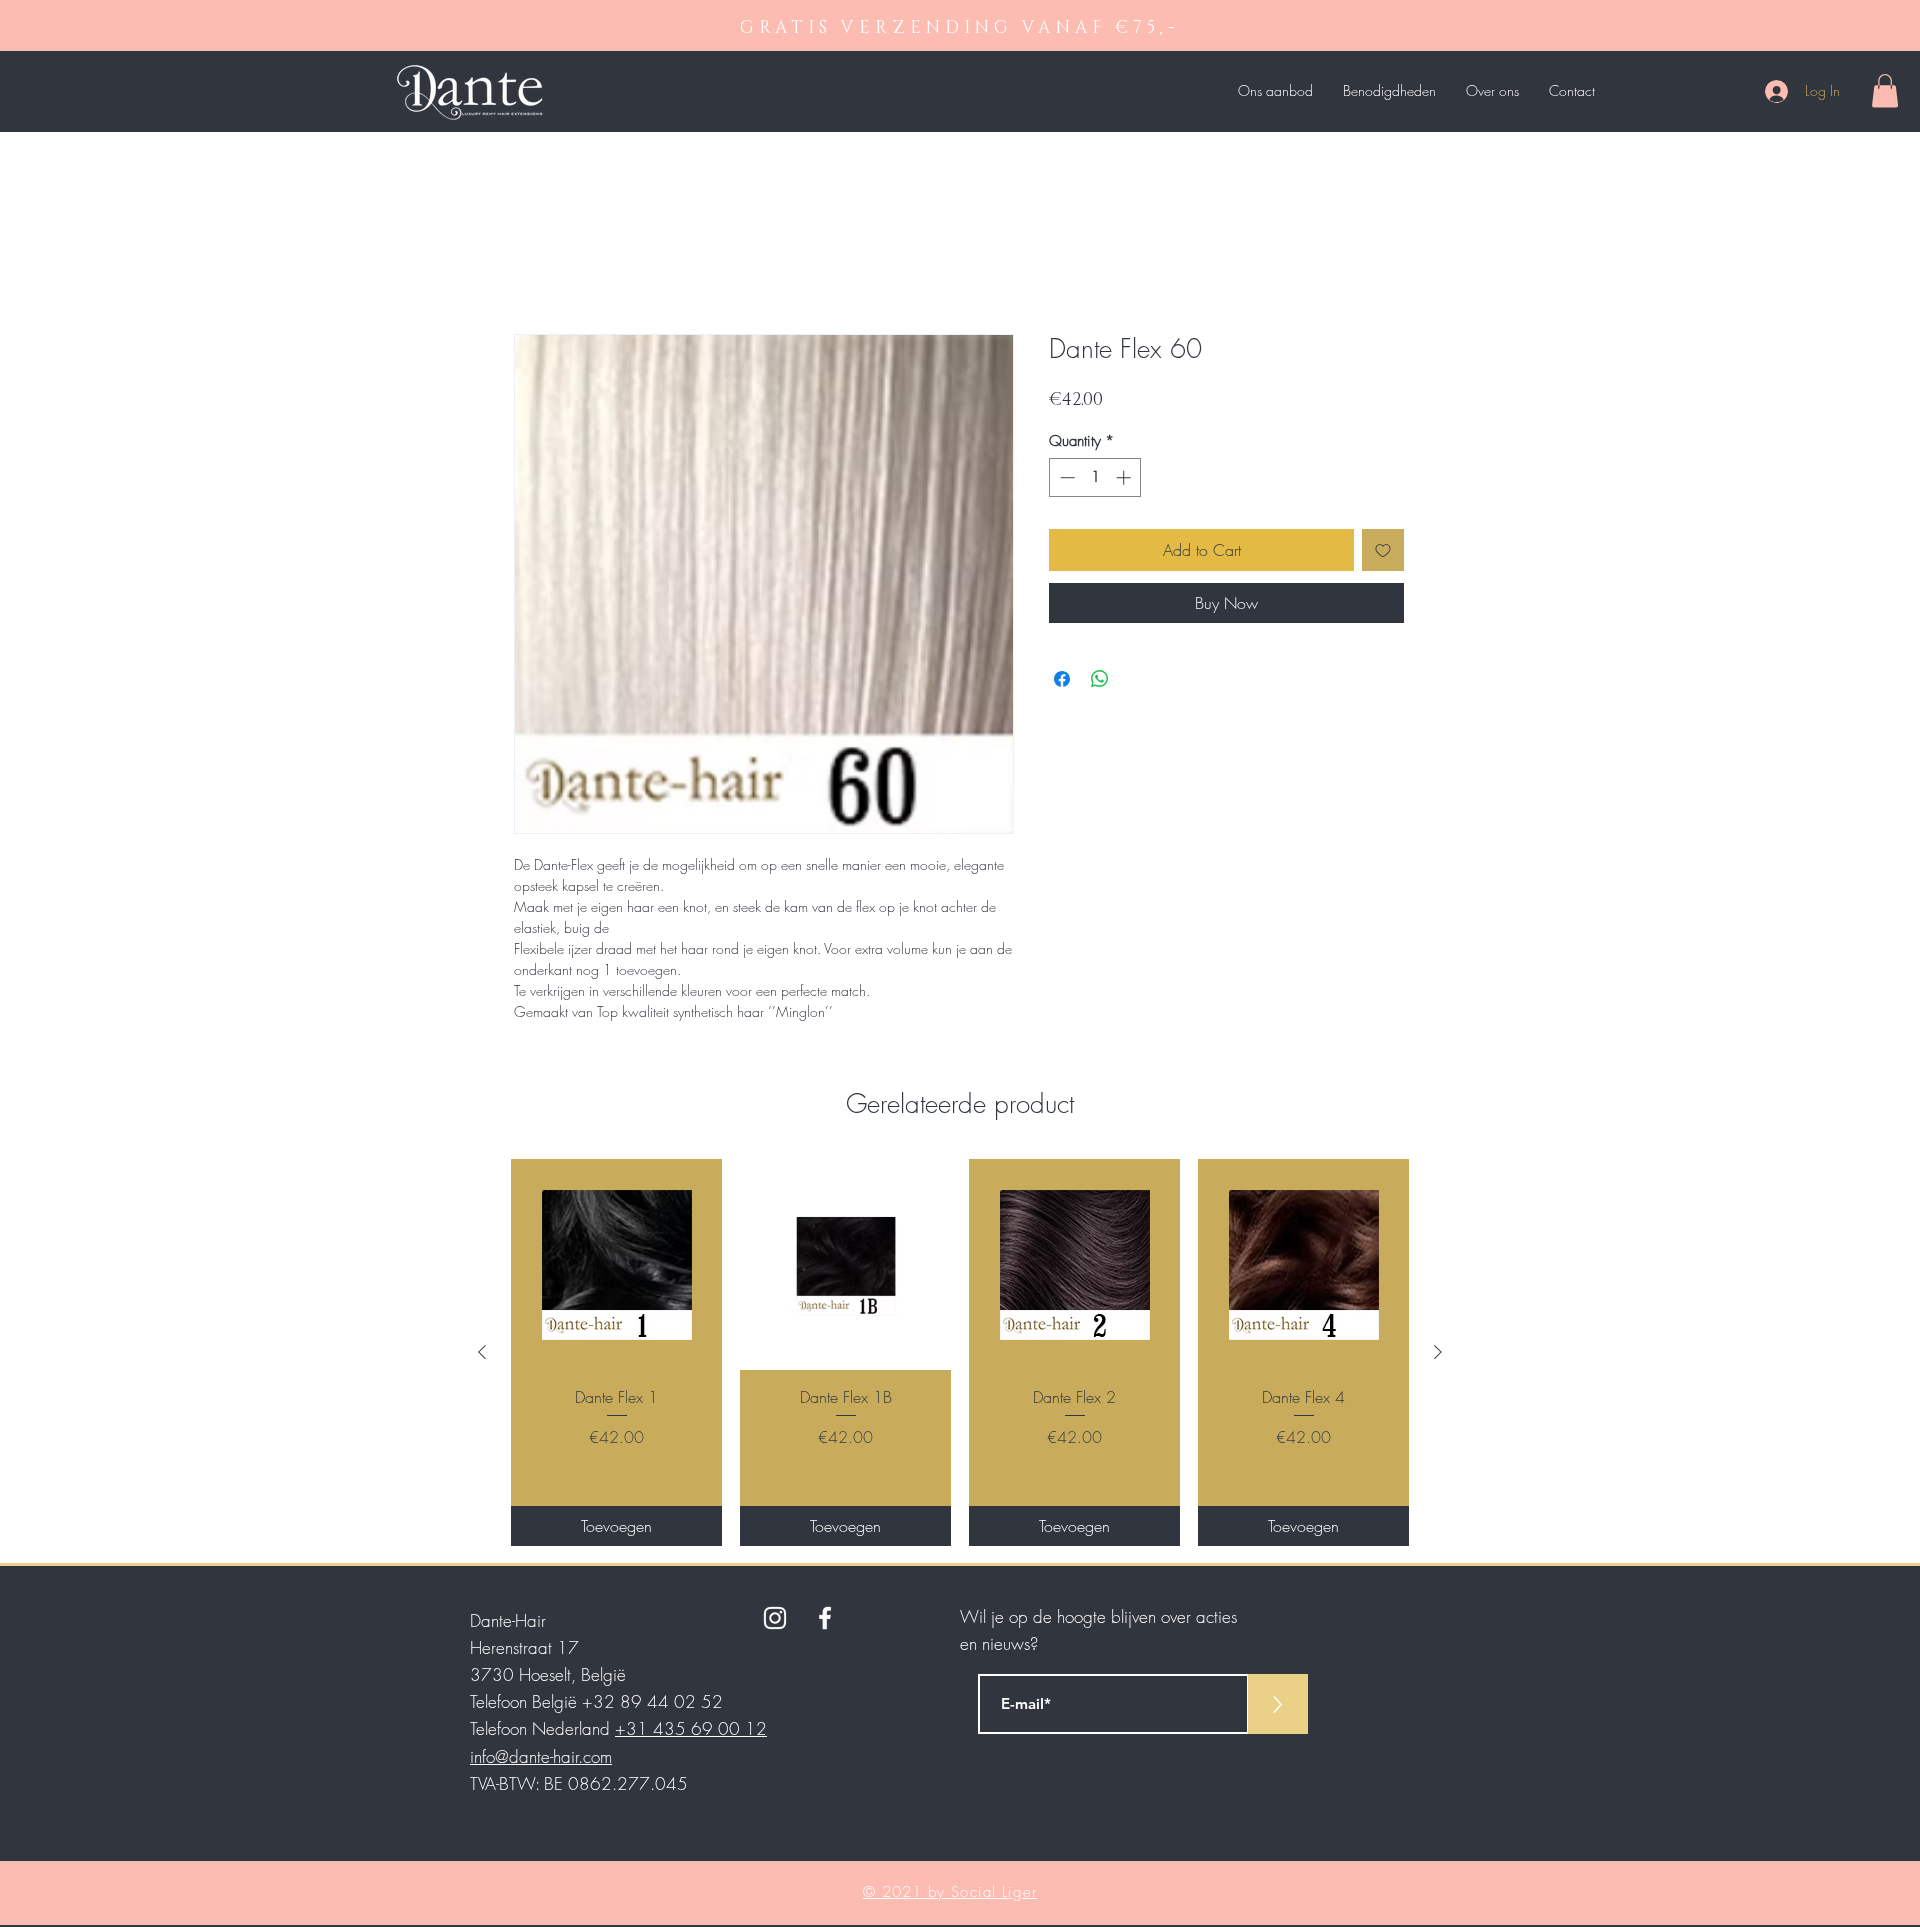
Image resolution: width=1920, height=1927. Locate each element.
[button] (1885, 90)
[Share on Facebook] (1062, 679)
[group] (960, 1352)
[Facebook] (825, 1618)
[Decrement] (1065, 477)
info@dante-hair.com (541, 1756)
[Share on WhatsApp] (1100, 679)
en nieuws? (999, 1643)
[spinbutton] (1095, 477)
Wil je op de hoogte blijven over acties (1098, 1616)
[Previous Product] (482, 1352)
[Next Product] (1438, 1352)
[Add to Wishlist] (1383, 550)
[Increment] (1125, 477)
